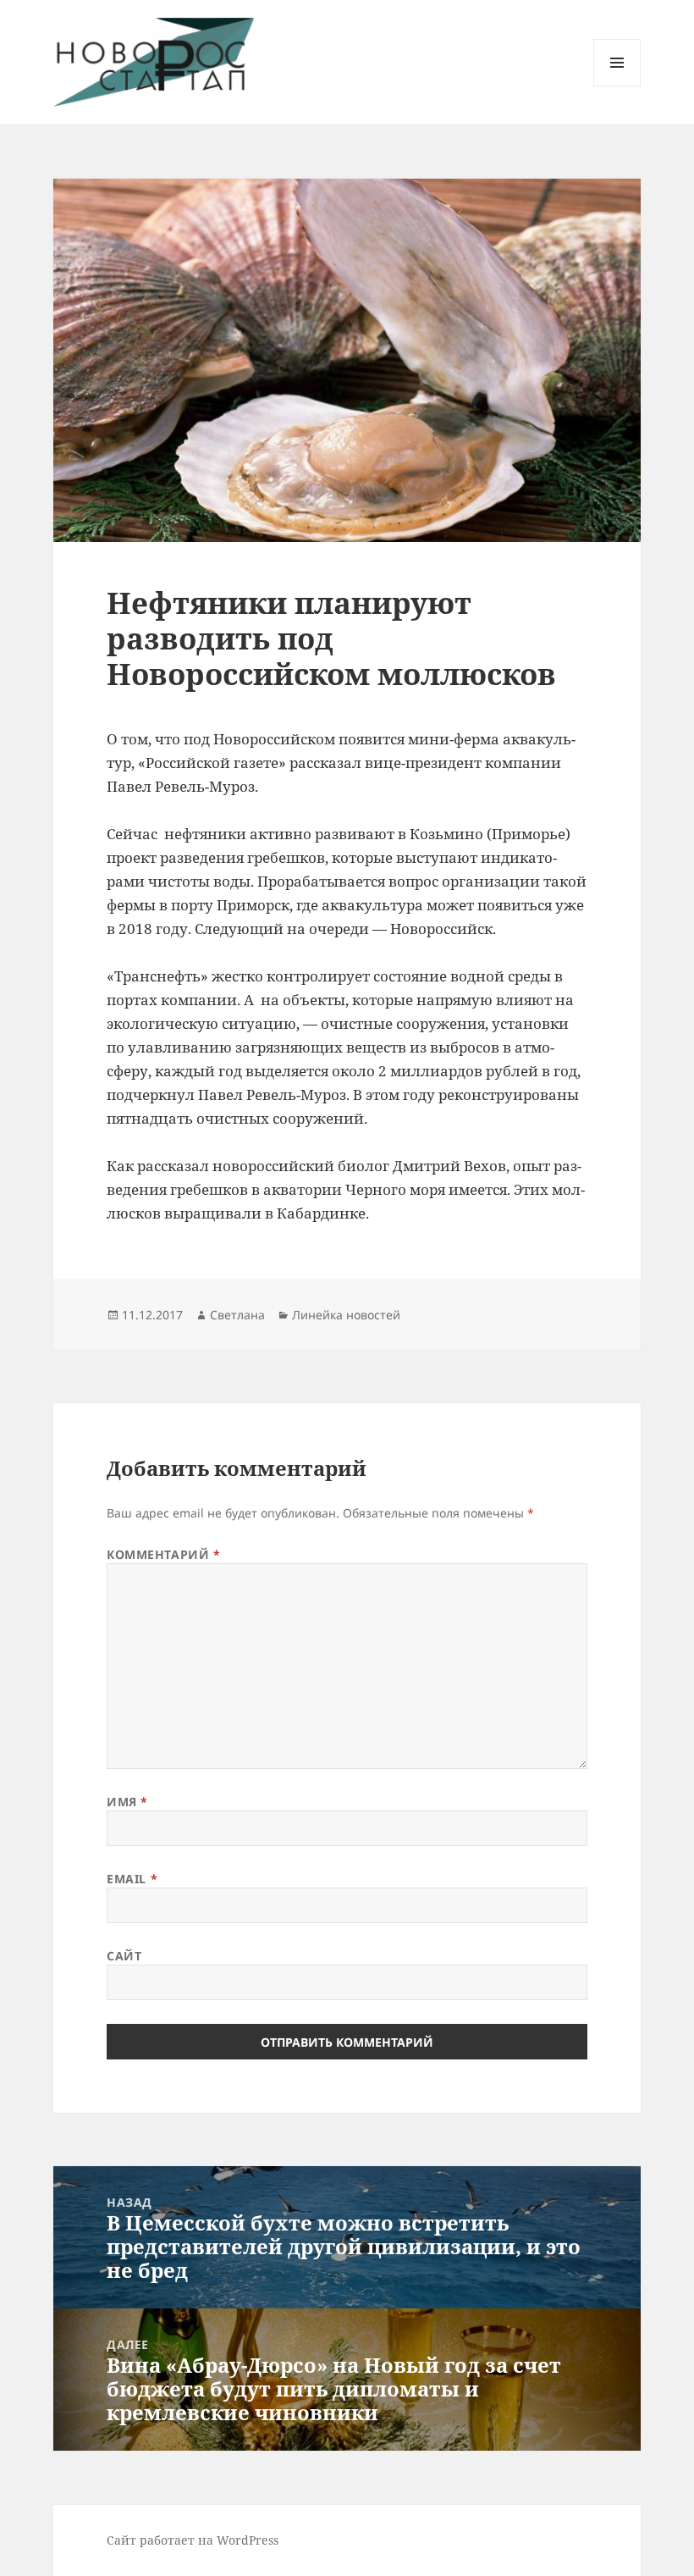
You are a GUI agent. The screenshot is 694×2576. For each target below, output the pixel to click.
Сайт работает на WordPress (193, 2540)
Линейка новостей (346, 1315)
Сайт (124, 1956)
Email (132, 1879)
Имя (127, 1802)
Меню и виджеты (617, 86)
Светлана (237, 1315)
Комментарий (163, 1554)
